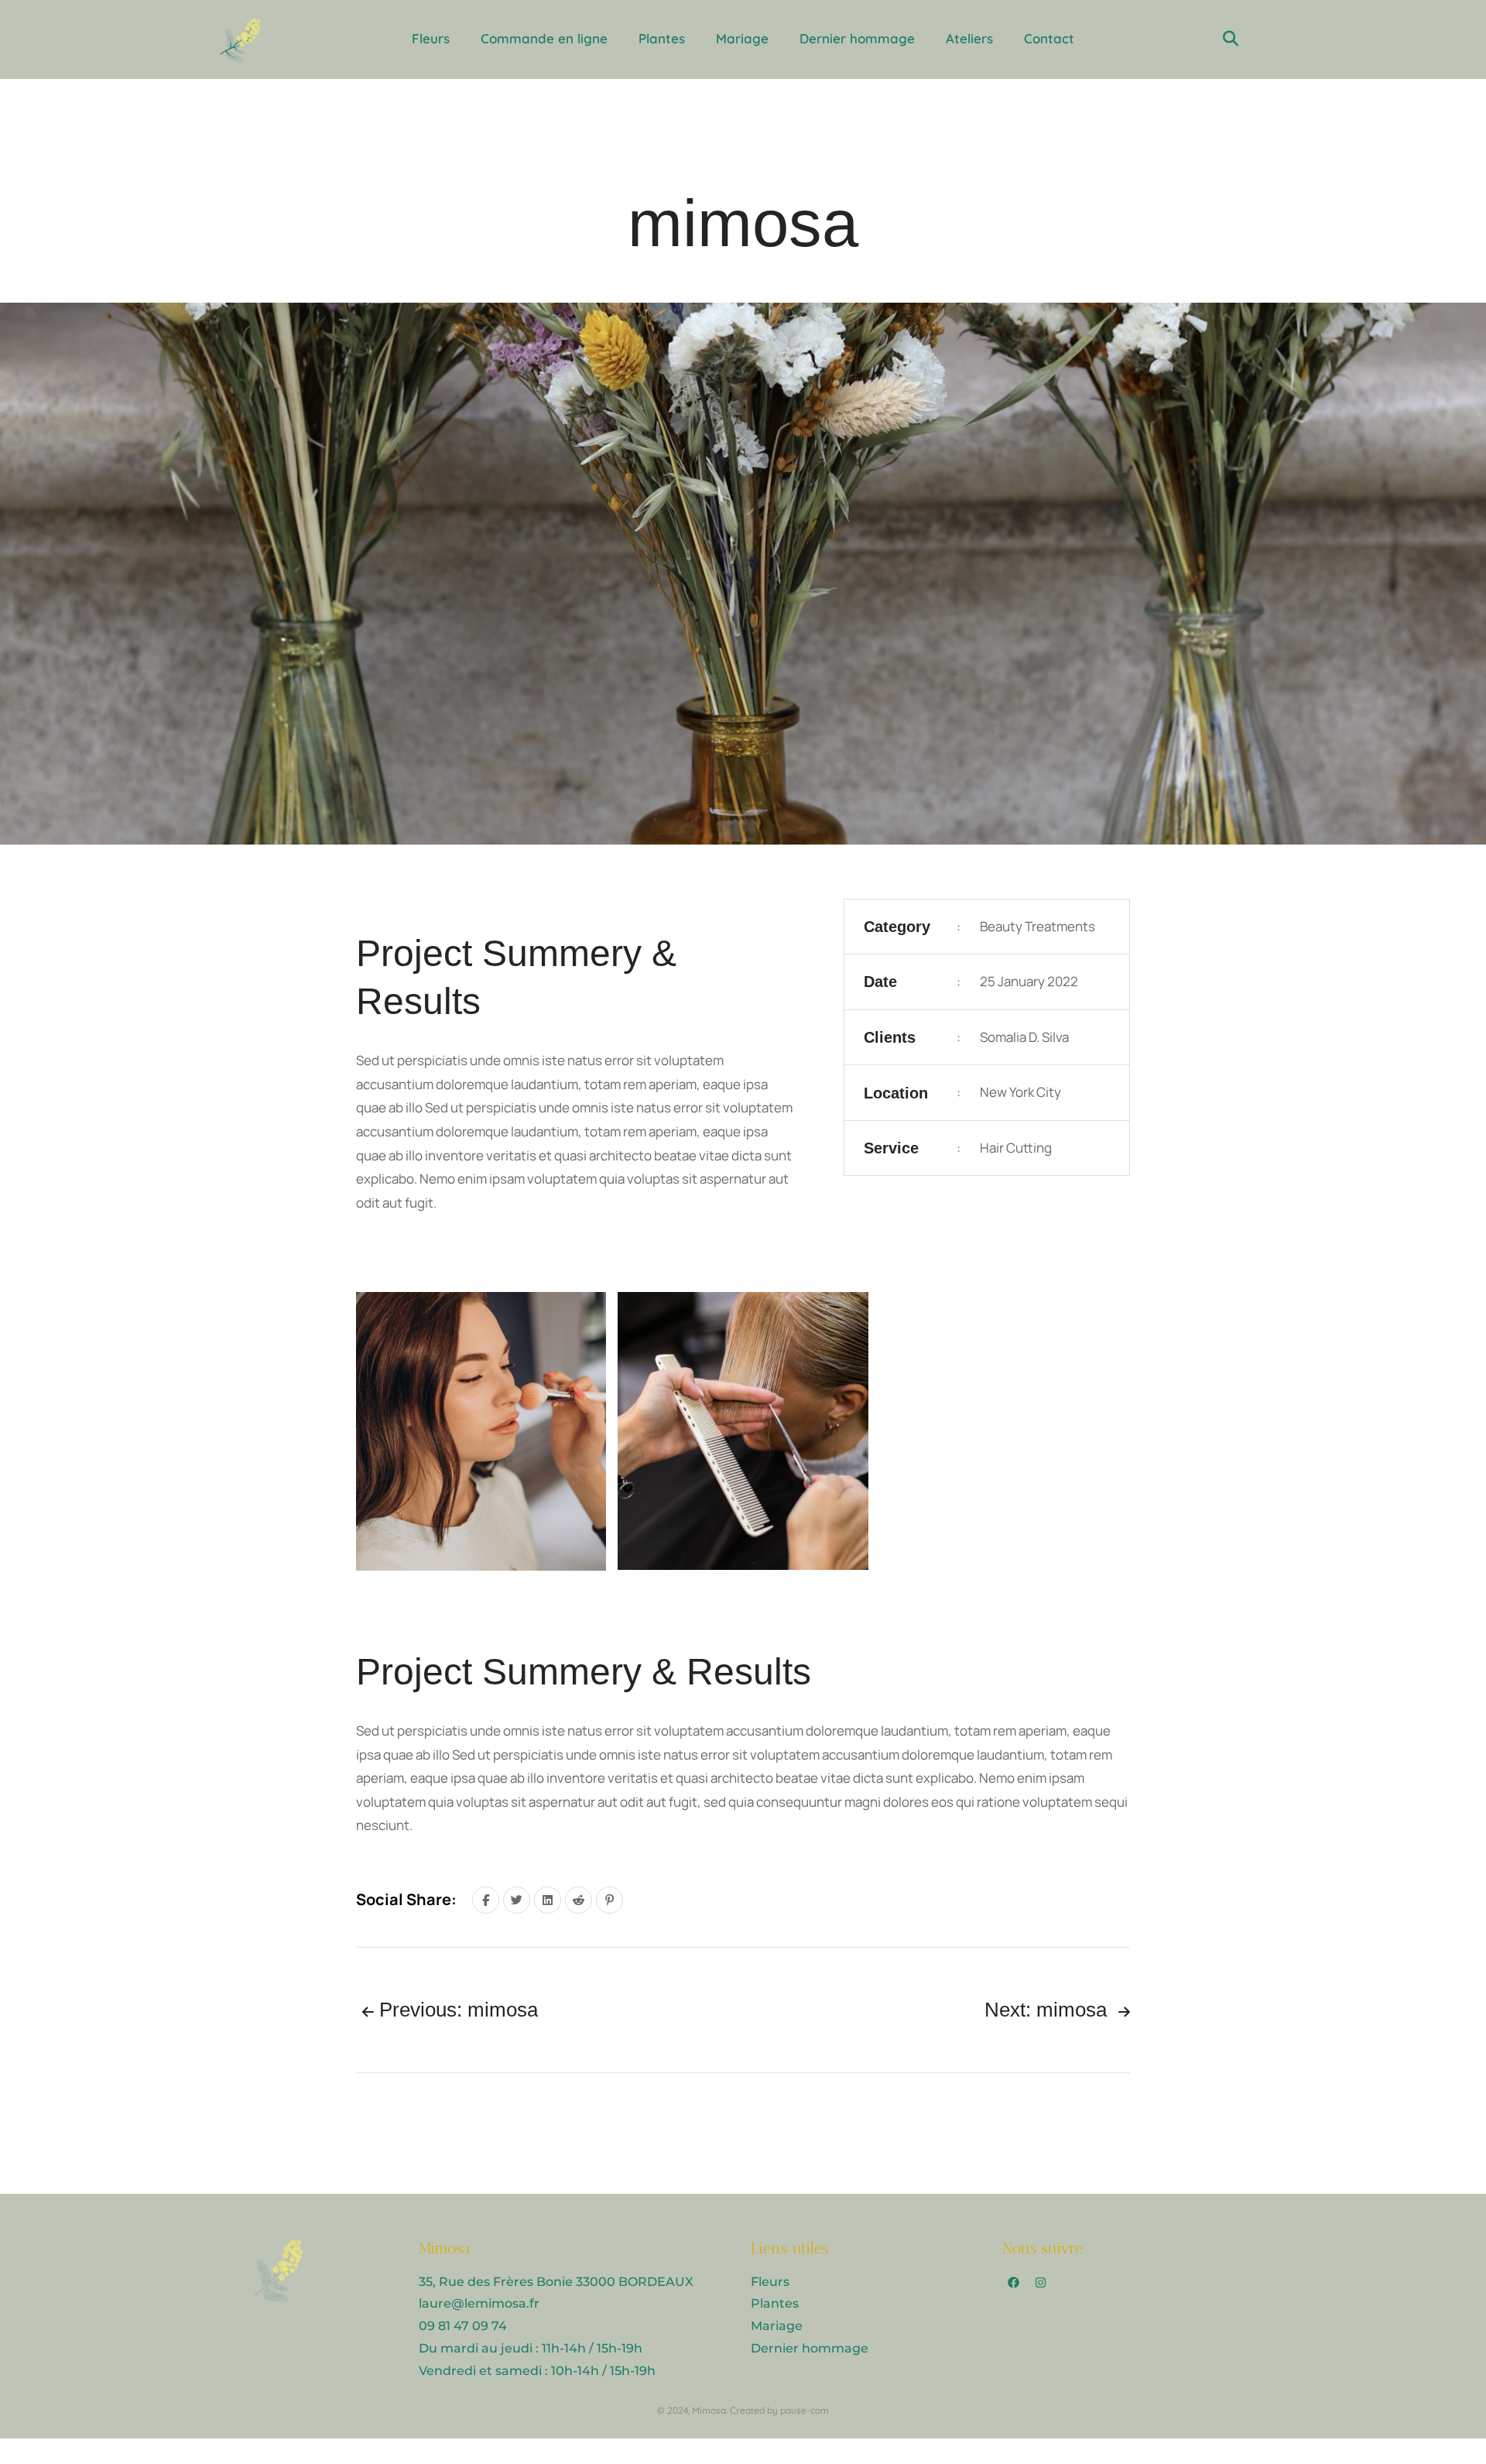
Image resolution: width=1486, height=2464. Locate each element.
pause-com (805, 2410)
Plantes (662, 38)
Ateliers (969, 38)
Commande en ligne (544, 38)
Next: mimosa (1048, 2010)
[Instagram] (1041, 2283)
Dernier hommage (857, 38)
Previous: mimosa (456, 2010)
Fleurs (431, 38)
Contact (1049, 38)
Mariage (742, 38)
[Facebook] (1014, 2283)
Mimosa (709, 2410)
